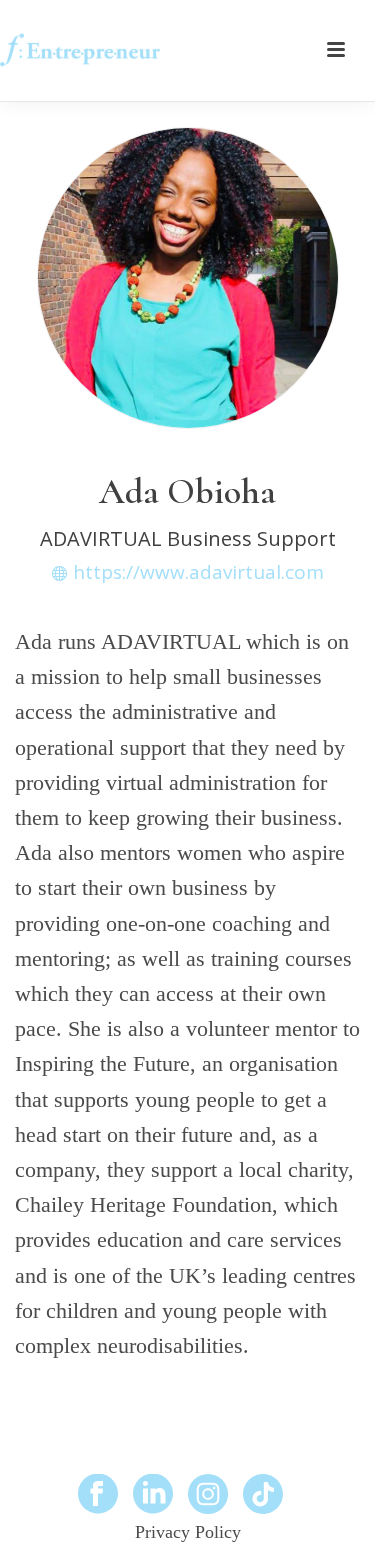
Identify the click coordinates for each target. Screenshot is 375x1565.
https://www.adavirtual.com (198, 572)
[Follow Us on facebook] (98, 1495)
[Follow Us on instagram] (208, 1495)
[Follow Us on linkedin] (153, 1495)
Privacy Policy (188, 1532)
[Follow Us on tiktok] (263, 1495)
